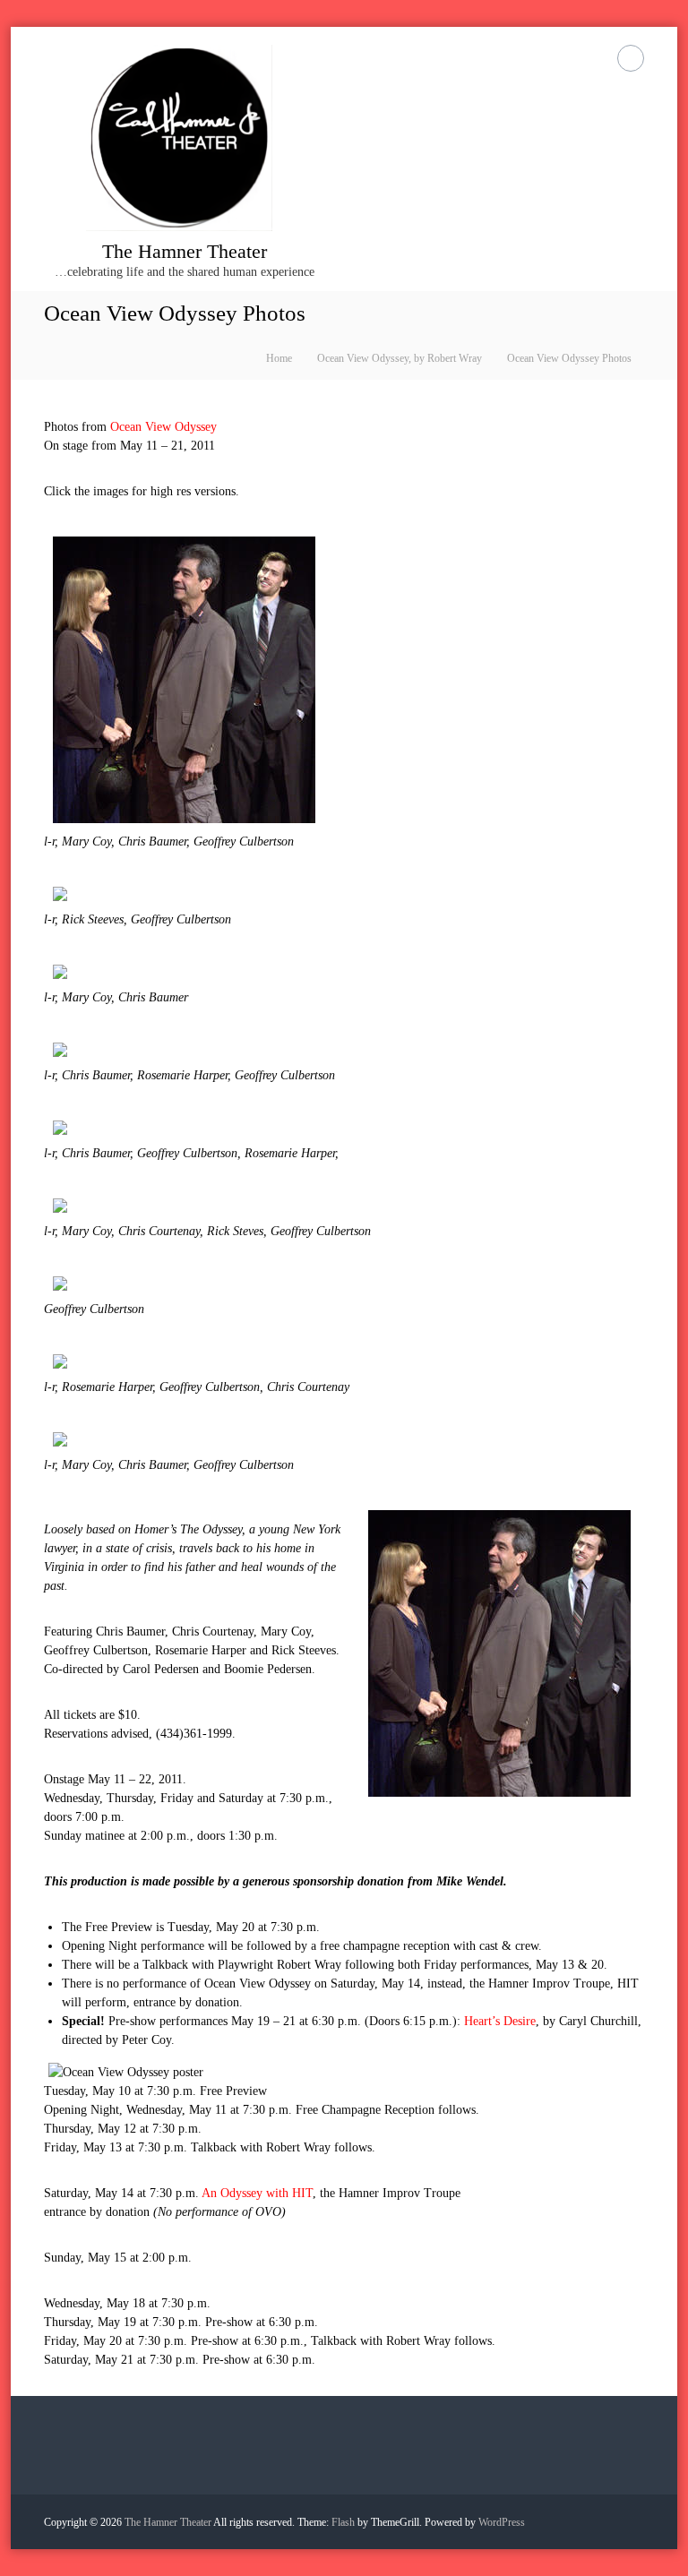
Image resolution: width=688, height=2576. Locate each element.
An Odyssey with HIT (257, 2193)
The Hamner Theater (185, 251)
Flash (343, 2522)
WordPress (502, 2522)
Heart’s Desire (500, 2021)
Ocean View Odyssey (163, 427)
